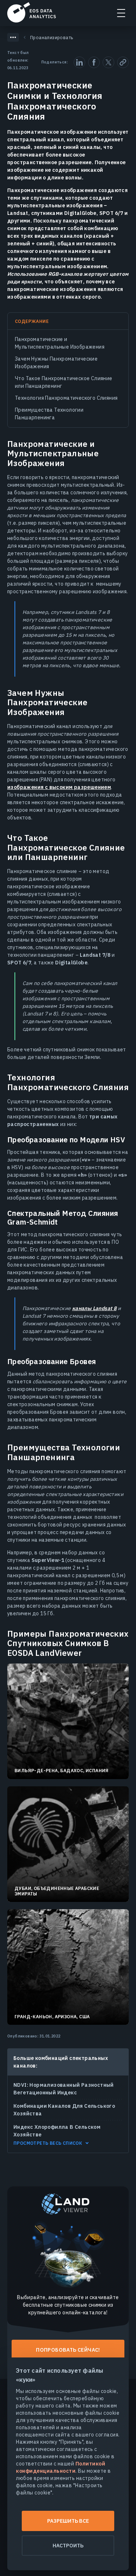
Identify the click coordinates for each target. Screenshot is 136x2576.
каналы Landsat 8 (94, 1308)
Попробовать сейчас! (68, 2350)
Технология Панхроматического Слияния (66, 398)
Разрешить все (68, 2521)
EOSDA (32, 12)
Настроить (68, 2546)
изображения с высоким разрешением (59, 787)
